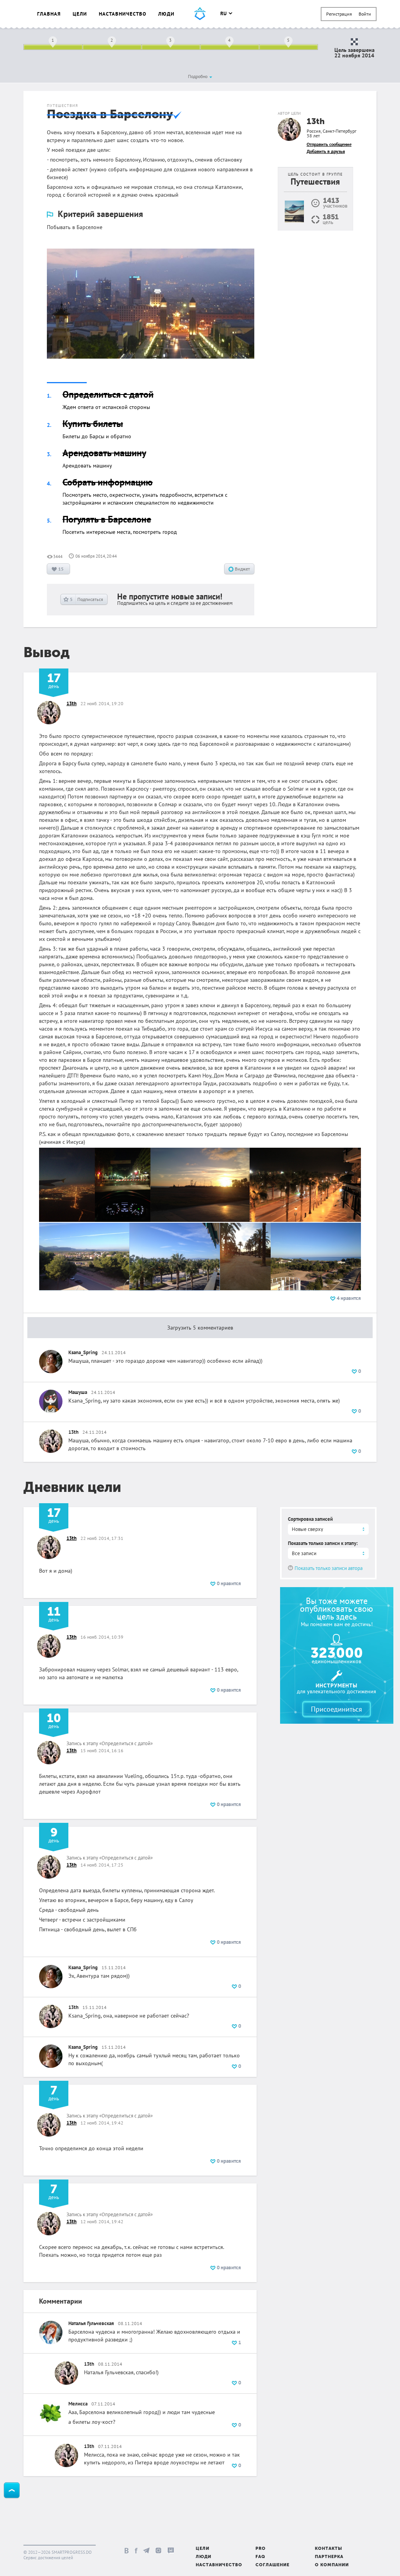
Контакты (329, 2549)
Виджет (242, 569)
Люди (166, 14)
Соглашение (272, 2565)
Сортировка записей (310, 1519)
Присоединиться (337, 1709)
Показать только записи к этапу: (323, 1543)
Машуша (78, 1392)
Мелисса (78, 2404)
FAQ (260, 2557)
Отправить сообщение (329, 144)
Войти (365, 14)
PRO (261, 2549)
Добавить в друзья (326, 151)
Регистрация (339, 14)
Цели (80, 14)
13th (316, 122)
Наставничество (123, 14)
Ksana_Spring (83, 1352)
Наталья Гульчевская (91, 2323)
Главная (49, 14)
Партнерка (329, 2557)
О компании (332, 2565)
